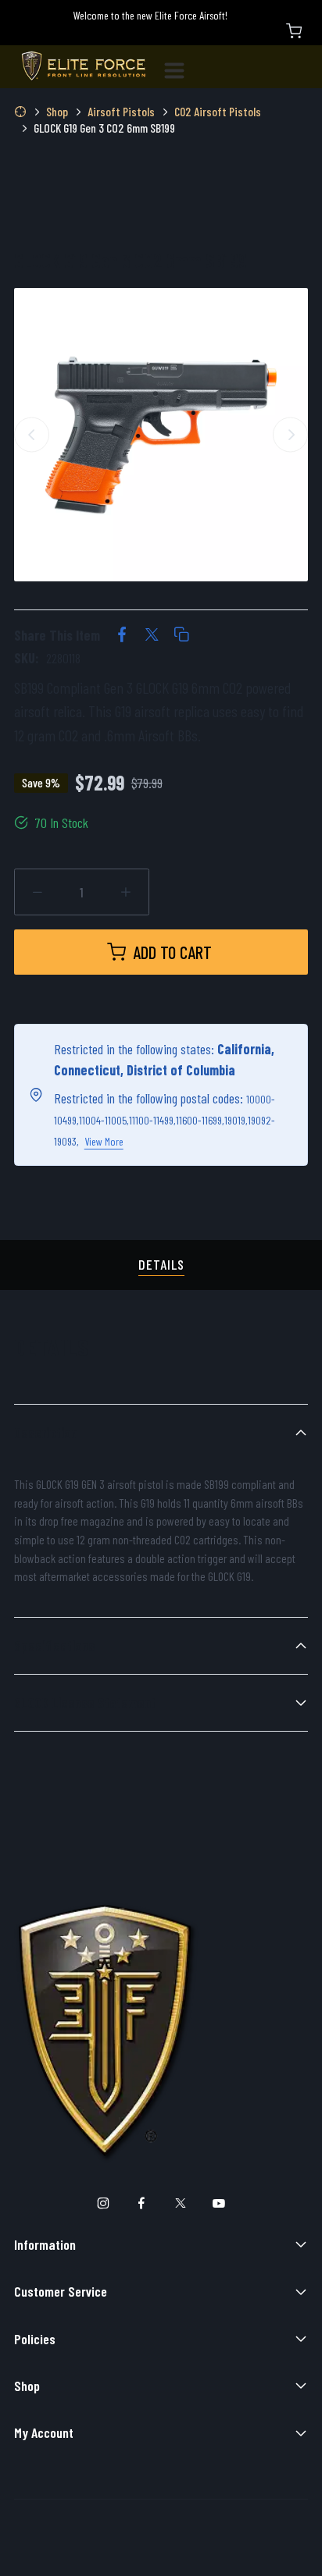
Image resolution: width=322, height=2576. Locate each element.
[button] (181, 636)
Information (45, 2244)
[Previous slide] (32, 434)
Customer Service (61, 2291)
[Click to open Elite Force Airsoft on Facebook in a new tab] (142, 2203)
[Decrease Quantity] (38, 892)
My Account (44, 2432)
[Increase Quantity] (126, 892)
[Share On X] (152, 636)
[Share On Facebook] (122, 636)
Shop (27, 2386)
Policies (35, 2339)
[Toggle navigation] (181, 67)
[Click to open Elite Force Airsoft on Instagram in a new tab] (103, 2203)
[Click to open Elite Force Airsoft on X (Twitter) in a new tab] (180, 2203)
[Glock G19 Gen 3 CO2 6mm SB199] (161, 435)
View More (104, 1141)
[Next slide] (290, 434)
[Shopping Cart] (294, 31)
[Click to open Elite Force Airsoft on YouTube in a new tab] (219, 2203)
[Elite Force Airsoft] (84, 67)
